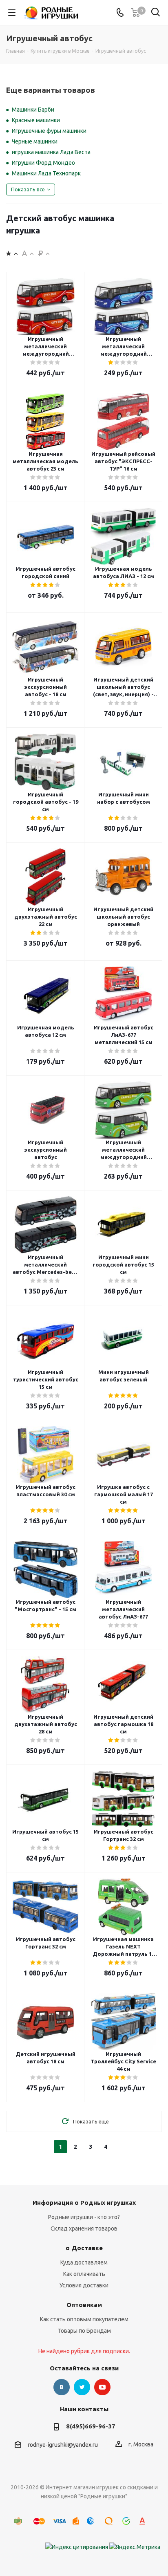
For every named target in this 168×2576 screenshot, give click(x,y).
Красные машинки (36, 120)
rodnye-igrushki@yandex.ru (63, 2445)
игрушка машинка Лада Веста (51, 152)
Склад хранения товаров (84, 2228)
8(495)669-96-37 (91, 2426)
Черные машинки (35, 141)
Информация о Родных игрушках (84, 2203)
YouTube (102, 2387)
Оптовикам (84, 2305)
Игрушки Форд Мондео (43, 163)
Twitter (82, 2387)
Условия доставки (84, 2285)
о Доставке (84, 2248)
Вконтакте (62, 2387)
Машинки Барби (33, 110)
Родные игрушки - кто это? (84, 2217)
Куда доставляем (84, 2262)
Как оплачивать (84, 2274)
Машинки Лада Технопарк (46, 173)
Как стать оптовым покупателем (84, 2319)
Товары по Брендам (84, 2331)
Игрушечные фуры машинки (49, 131)
